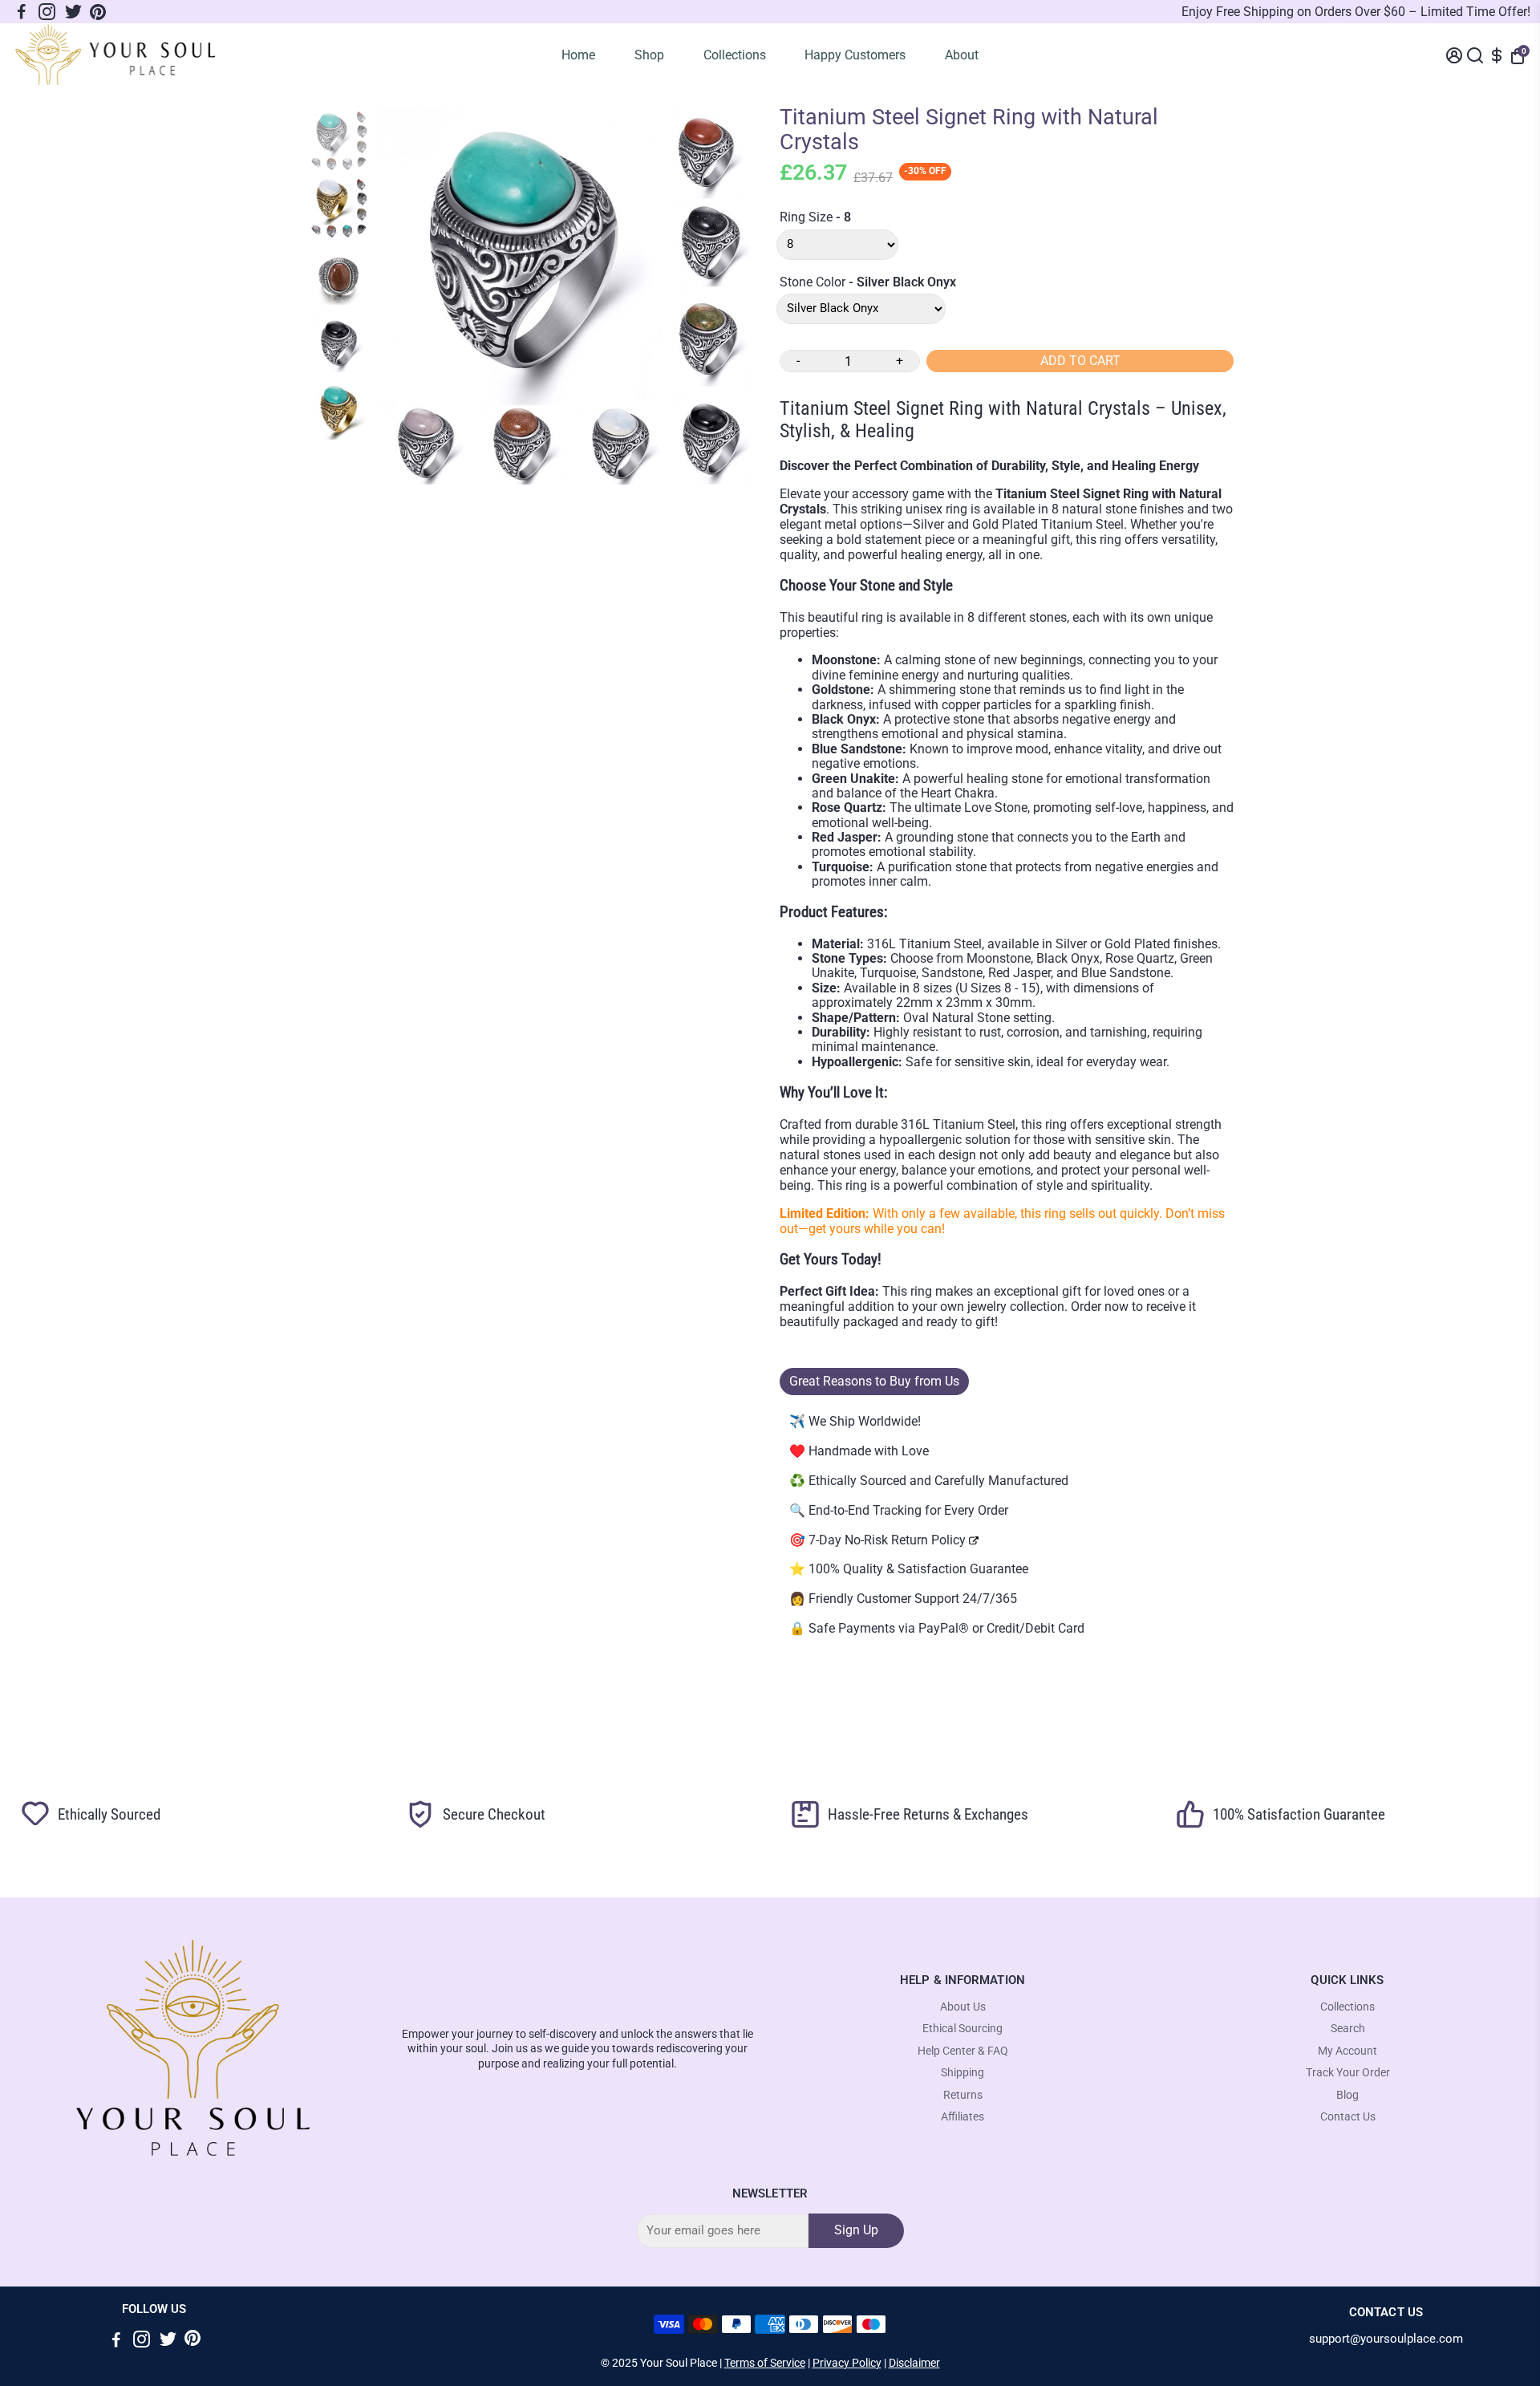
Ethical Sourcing (962, 2029)
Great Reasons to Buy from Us (874, 1381)
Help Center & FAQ (963, 2051)
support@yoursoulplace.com (1386, 2339)
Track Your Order (1348, 2073)
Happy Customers (855, 55)
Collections (735, 55)
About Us (963, 2007)
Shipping (962, 2073)
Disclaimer (914, 2363)
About (962, 55)
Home (578, 55)
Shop (649, 55)
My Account (1347, 2051)
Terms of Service (765, 2363)
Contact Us (1348, 2117)
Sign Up (856, 2230)
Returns (963, 2095)
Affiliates (962, 2117)
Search (1348, 2029)
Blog (1347, 2095)
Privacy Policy (847, 2363)
